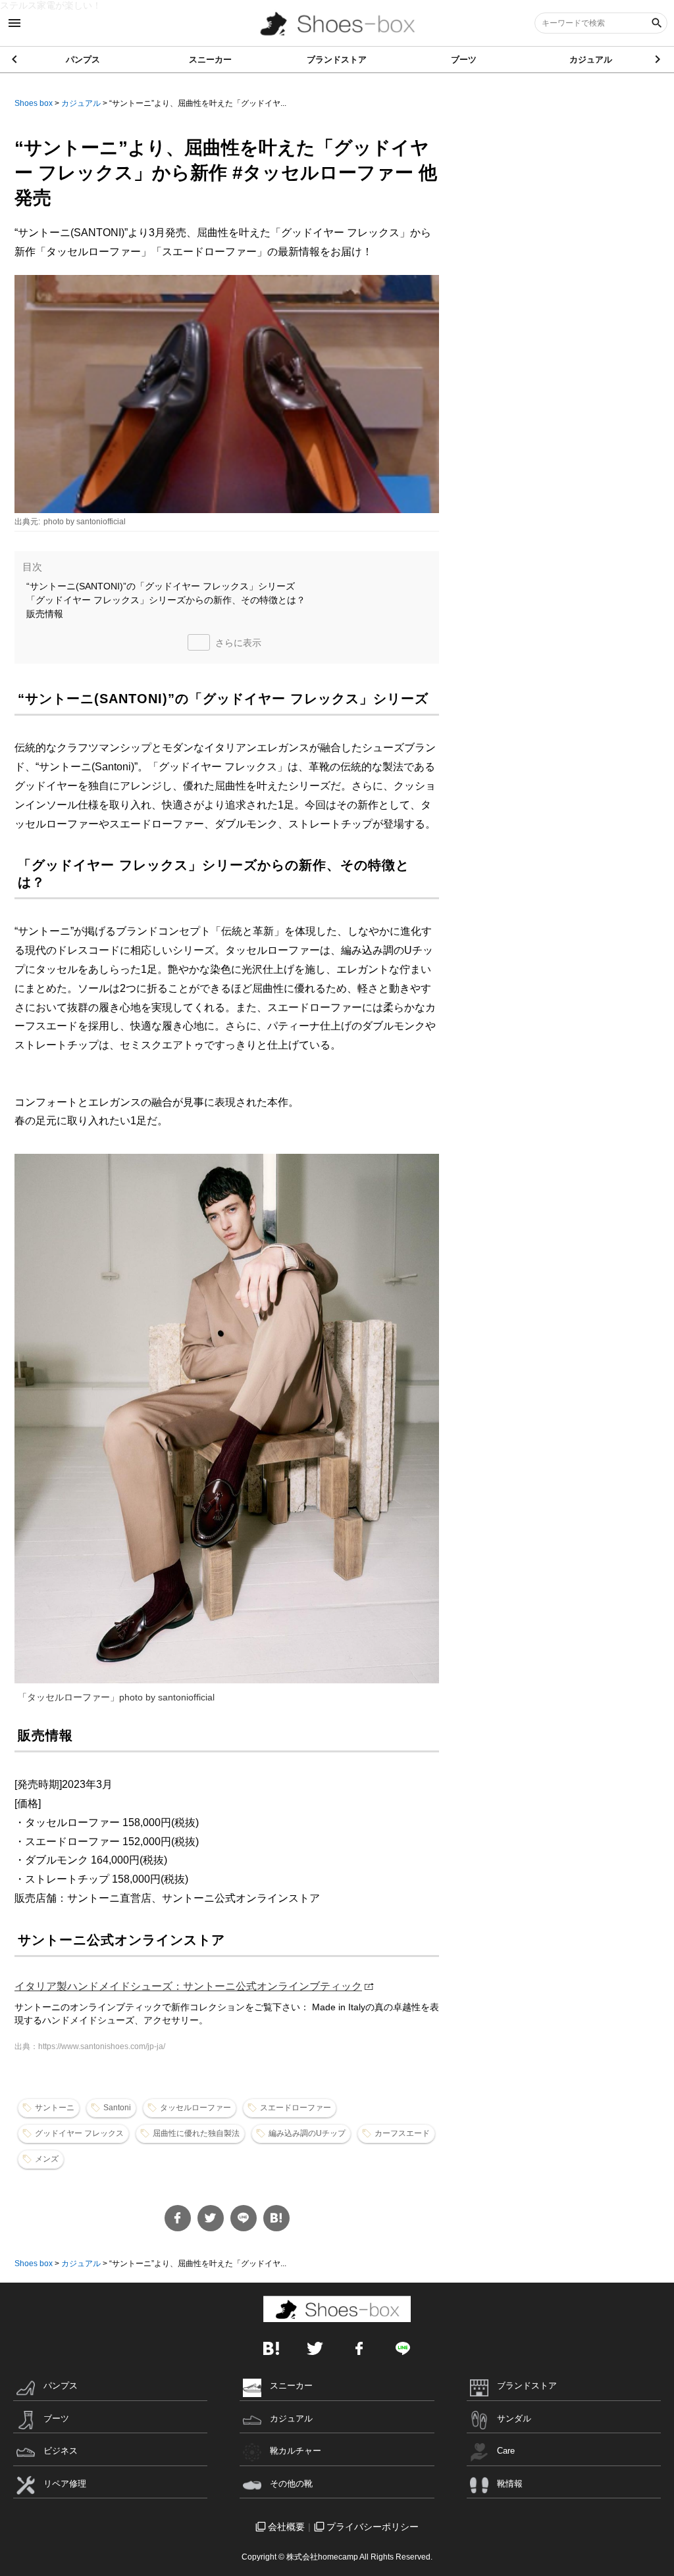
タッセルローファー (195, 2108)
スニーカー (210, 60)
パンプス (83, 60)
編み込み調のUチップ (307, 2133)
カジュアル (591, 60)
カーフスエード (402, 2133)
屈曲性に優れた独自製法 (196, 2133)
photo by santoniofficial (85, 522)
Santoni (117, 2108)
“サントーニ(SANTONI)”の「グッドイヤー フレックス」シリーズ (161, 586)
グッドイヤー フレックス (79, 2133)
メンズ (47, 2159)
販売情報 (45, 614)
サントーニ (55, 2108)
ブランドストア (337, 60)
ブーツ (464, 60)
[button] (659, 59)
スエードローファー (296, 2108)
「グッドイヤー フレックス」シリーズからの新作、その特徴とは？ (166, 600)
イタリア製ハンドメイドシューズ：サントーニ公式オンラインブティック (188, 1986)
